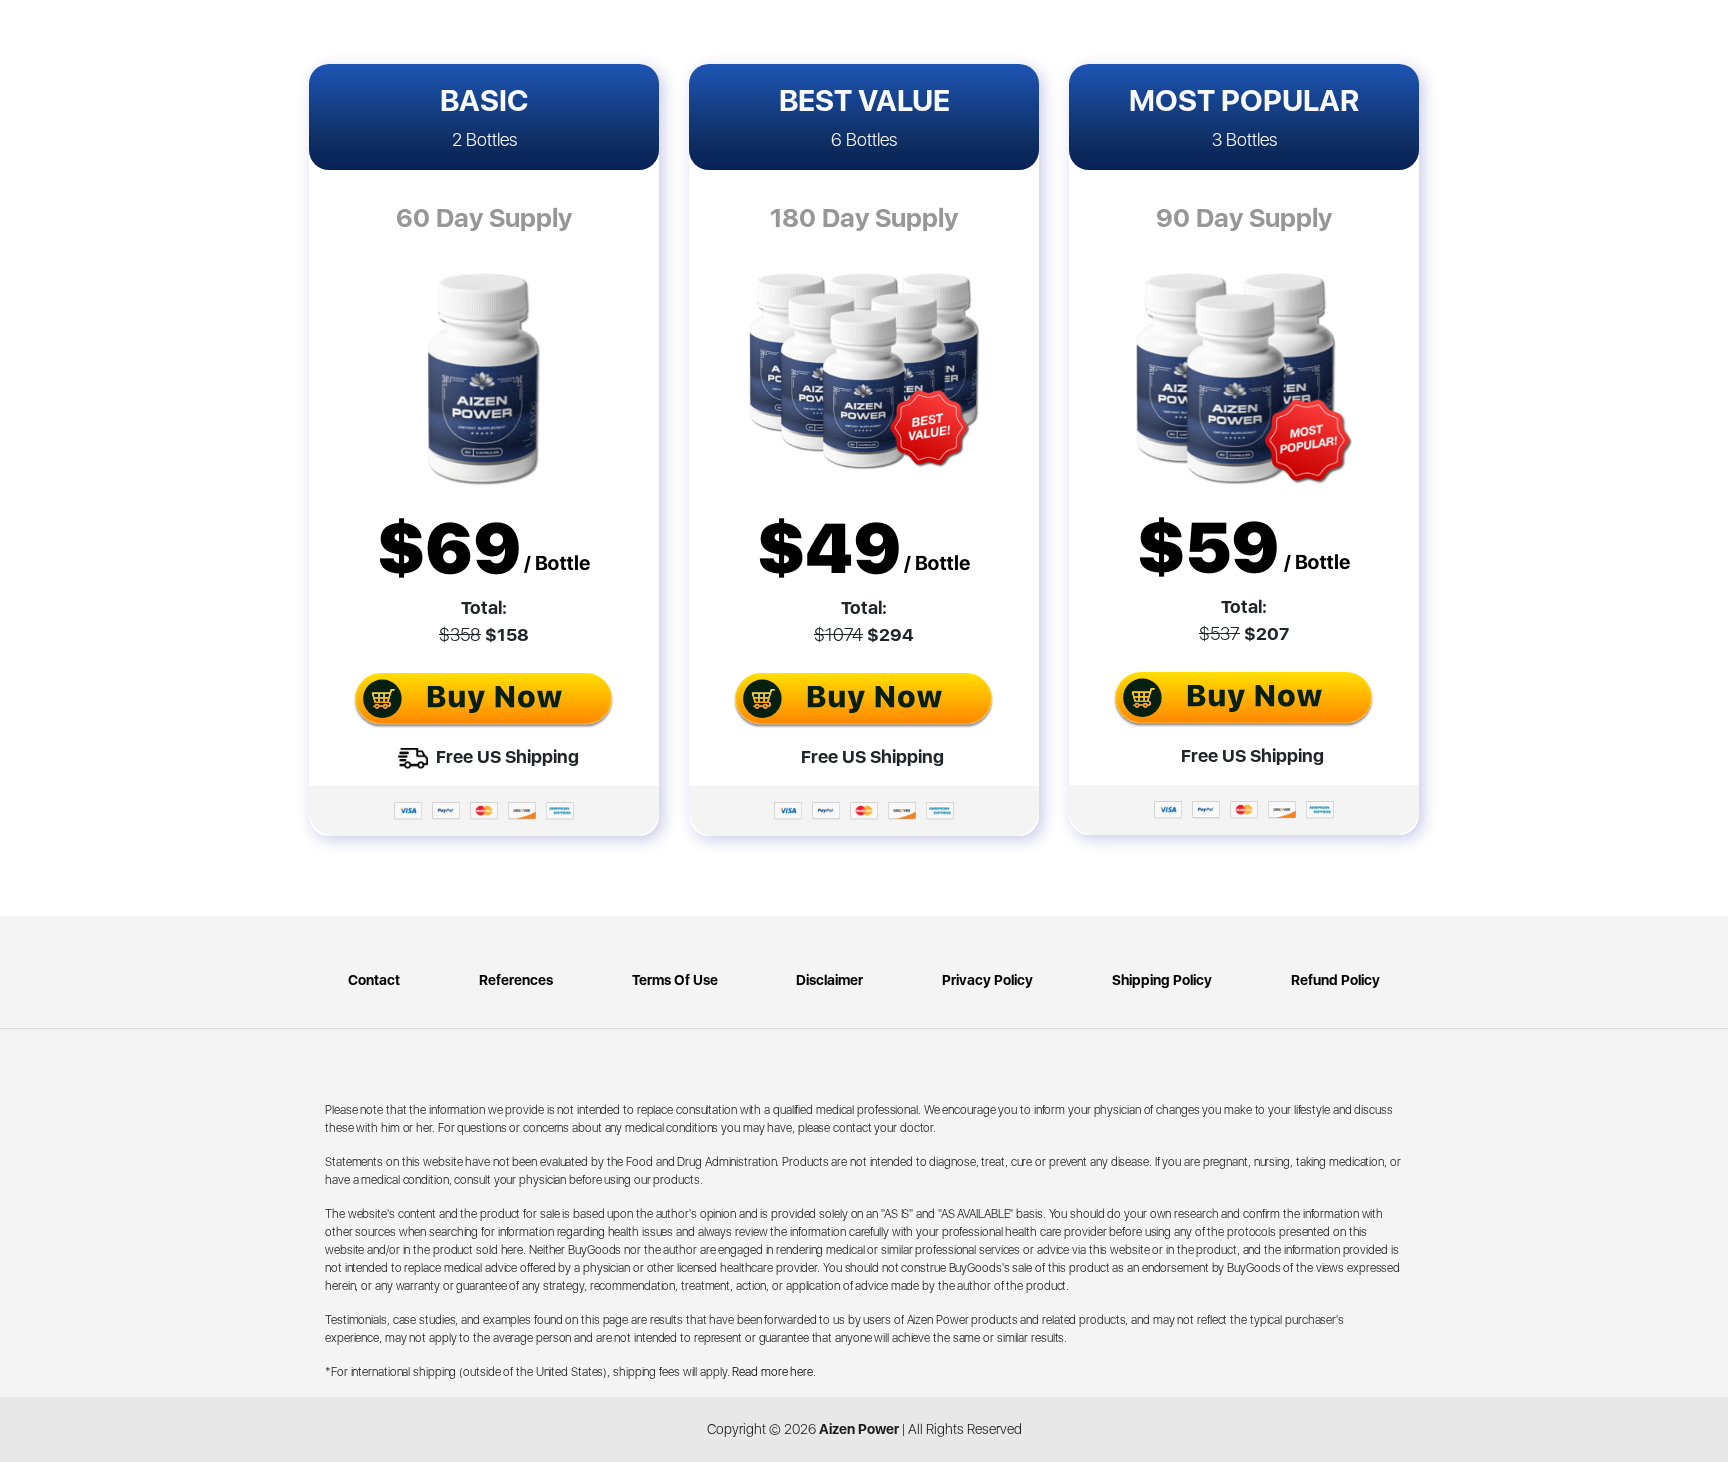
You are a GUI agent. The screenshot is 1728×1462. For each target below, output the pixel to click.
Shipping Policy (1162, 980)
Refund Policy (1335, 980)
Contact (374, 980)
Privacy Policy (987, 980)
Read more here (772, 1372)
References (516, 980)
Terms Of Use (675, 980)
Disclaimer (829, 980)
